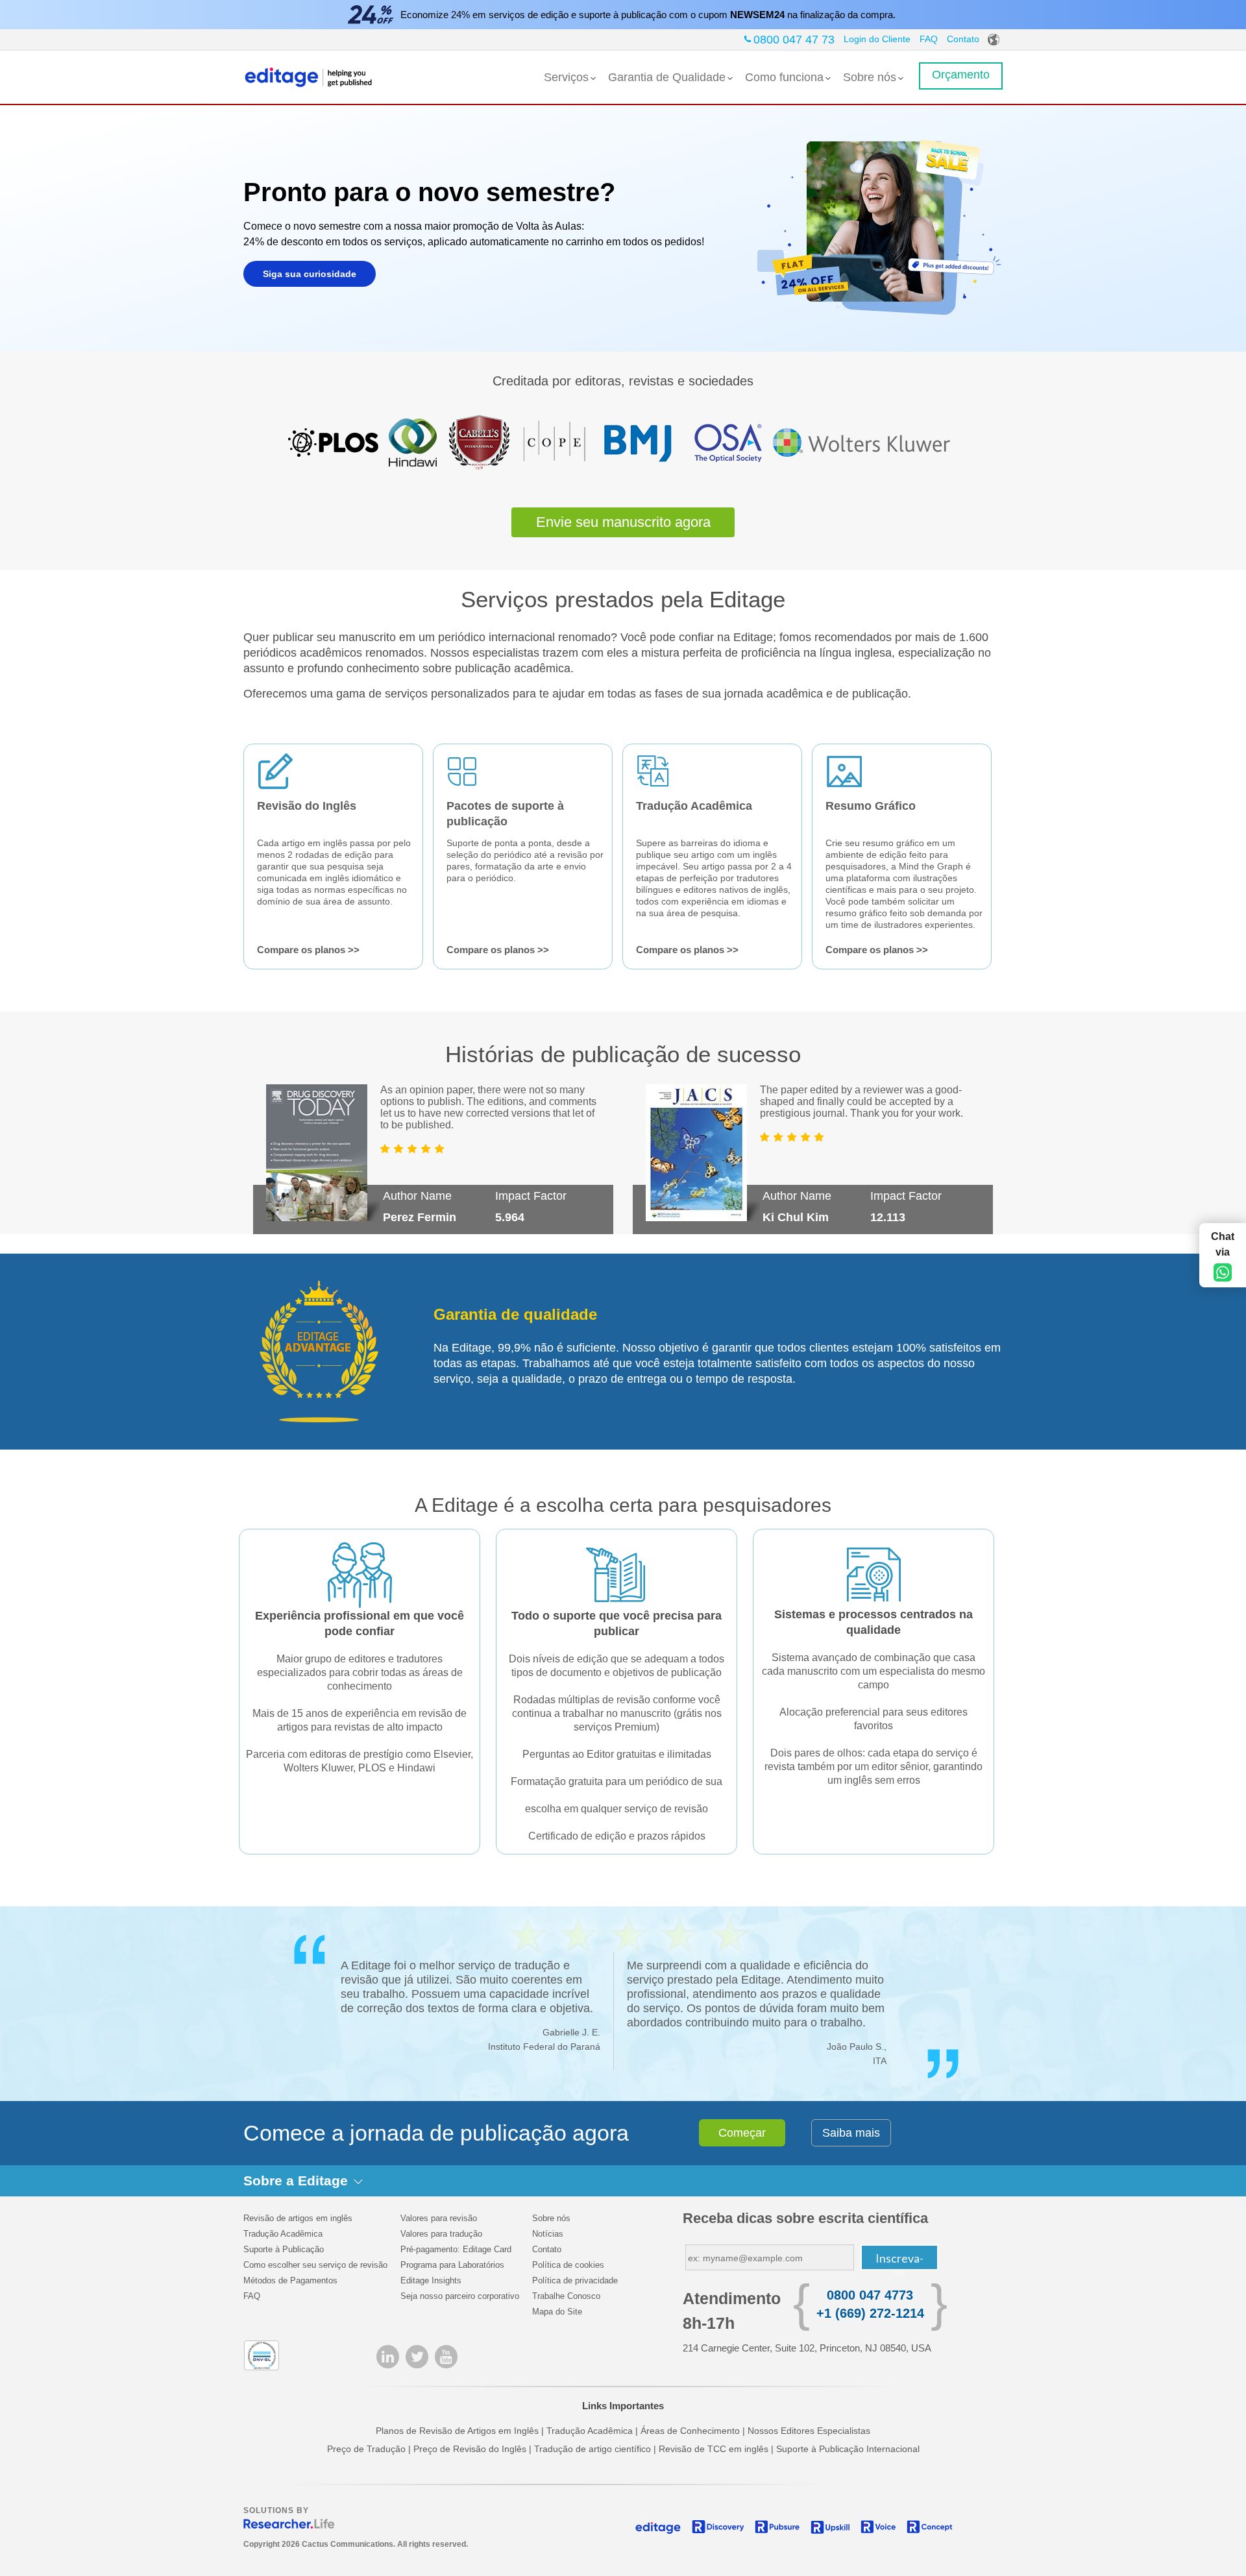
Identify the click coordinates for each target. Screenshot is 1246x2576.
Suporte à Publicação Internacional (848, 2449)
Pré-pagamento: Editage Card (456, 2249)
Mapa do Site (557, 2312)
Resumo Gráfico (871, 806)
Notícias (548, 2234)
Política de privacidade (575, 2280)
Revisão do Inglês (307, 806)
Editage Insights (431, 2280)
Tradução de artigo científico (592, 2449)
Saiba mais (851, 2133)
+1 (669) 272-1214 (870, 2313)
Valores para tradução (441, 2234)
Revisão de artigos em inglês (298, 2218)
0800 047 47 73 (794, 40)
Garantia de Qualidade (667, 77)
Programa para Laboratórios (452, 2265)
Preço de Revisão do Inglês (470, 2449)
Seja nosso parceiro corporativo (460, 2296)
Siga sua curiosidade (310, 274)
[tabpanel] (433, 1159)
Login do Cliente (877, 39)
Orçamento (961, 75)
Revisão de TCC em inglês (714, 2449)
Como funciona (784, 77)
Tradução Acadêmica (694, 806)
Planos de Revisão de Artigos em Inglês (457, 2431)
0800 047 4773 (870, 2295)
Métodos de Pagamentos (290, 2280)
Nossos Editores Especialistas (809, 2431)
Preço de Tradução (366, 2449)
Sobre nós (870, 77)
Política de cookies (568, 2265)
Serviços (566, 77)
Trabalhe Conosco (566, 2296)
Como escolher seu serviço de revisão (315, 2265)
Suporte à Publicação (284, 2249)
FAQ (929, 39)
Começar (742, 2133)
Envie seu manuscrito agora (623, 522)
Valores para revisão (439, 2218)
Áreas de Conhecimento (690, 2431)
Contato (963, 39)
